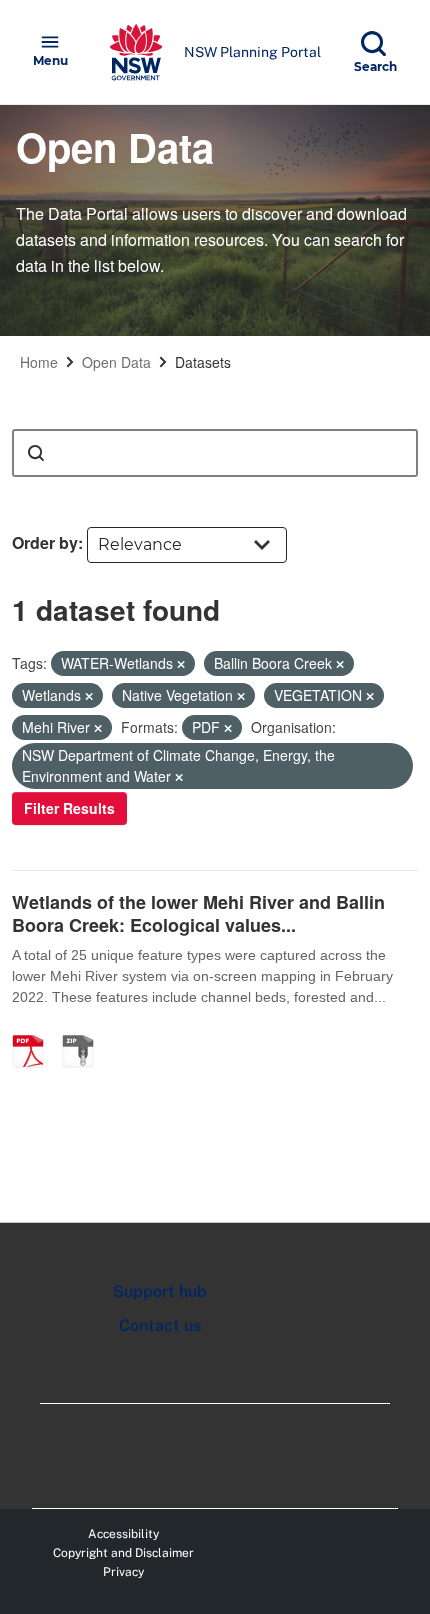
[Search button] (36, 453)
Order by (45, 542)
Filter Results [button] (69, 808)
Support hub (160, 1291)
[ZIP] (85, 1030)
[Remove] (181, 664)
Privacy (123, 1572)
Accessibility (123, 1534)
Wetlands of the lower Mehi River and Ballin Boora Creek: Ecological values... (198, 913)
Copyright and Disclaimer (123, 1553)
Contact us (160, 1325)
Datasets (203, 362)
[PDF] (35, 1030)
